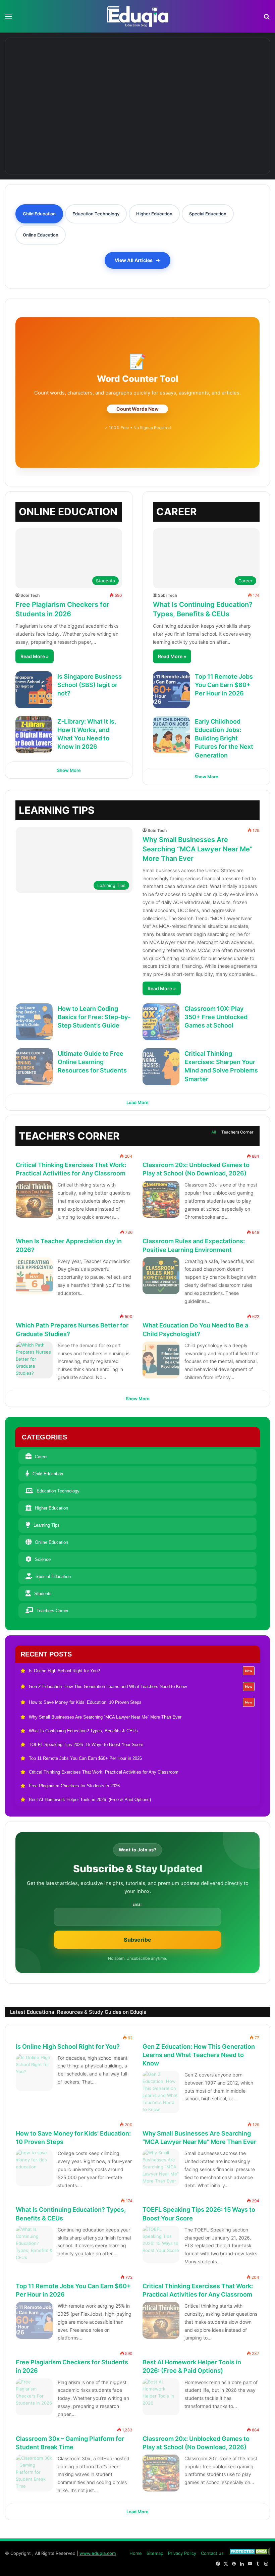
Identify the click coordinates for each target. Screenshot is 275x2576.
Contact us (212, 2553)
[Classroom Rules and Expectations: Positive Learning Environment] (161, 1276)
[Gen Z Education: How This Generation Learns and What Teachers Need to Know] (138, 70)
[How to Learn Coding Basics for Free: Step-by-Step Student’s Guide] (34, 1022)
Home (136, 2553)
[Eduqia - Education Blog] (137, 16)
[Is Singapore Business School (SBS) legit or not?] (34, 690)
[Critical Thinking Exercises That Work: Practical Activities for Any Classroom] (34, 1199)
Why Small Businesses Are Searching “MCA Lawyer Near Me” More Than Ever (198, 849)
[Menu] (8, 19)
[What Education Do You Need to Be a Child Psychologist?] (161, 1360)
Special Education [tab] (208, 214)
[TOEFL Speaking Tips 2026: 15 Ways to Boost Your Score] (161, 2244)
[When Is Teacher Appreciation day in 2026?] (34, 1276)
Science (43, 1559)
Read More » (35, 656)
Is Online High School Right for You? (68, 2046)
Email (137, 1904)
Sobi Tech (30, 595)
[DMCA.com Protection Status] (249, 2553)
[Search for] (267, 19)
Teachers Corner (237, 1132)
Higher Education (51, 1508)
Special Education (53, 1576)
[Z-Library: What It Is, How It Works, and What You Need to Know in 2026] (34, 735)
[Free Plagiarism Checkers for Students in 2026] (34, 2397)
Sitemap (155, 2553)
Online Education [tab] (41, 235)
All (214, 1132)
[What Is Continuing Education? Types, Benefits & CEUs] (200, 131)
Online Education (51, 1542)
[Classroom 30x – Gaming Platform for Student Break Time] (34, 2473)
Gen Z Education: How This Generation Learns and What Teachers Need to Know (199, 2055)
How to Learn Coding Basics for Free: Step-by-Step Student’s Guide (94, 1017)
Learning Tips (47, 1525)
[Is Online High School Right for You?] (54, 70)
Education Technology (58, 1491)
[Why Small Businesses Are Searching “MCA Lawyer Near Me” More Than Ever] (75, 131)
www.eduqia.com (98, 2553)
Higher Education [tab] (154, 214)
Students (43, 1594)
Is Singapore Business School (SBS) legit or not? (90, 685)
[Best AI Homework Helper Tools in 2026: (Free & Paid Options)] (161, 2397)
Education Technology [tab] (96, 214)
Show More (69, 770)
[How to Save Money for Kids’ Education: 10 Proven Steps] (221, 70)
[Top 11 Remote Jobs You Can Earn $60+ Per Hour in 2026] (171, 690)
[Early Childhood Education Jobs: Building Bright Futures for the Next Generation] (171, 735)
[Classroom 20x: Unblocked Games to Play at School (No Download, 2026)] (161, 1199)
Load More (137, 1102)
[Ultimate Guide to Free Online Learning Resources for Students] (34, 1067)
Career (41, 1457)
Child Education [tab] (39, 214)
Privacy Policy (182, 2553)
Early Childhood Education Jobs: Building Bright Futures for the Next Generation (224, 738)
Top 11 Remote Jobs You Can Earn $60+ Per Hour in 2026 (224, 685)
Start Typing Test (138, 409)
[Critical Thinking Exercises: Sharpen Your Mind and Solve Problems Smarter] (161, 1067)
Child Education (48, 1474)
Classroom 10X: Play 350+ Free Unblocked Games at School (216, 1017)
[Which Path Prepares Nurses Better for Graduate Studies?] (34, 1360)
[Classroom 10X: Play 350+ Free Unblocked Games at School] (161, 1022)
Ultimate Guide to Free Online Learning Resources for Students (92, 1062)
